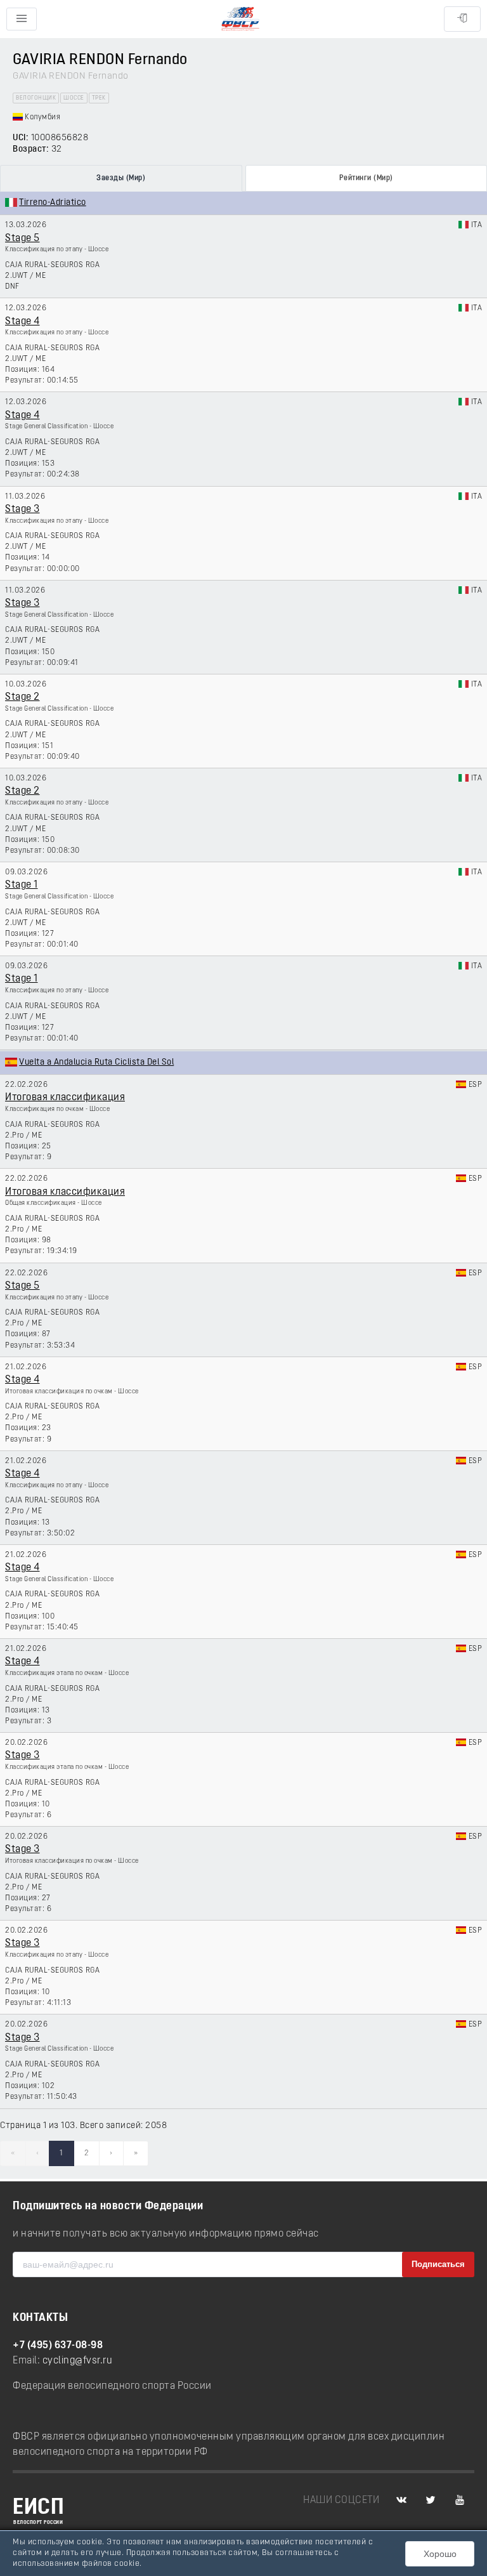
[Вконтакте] (401, 2500)
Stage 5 (23, 239)
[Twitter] (431, 2500)
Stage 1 (22, 885)
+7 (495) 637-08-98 (58, 2346)
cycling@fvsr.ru (78, 2361)
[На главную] (240, 19)
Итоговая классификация (65, 1098)
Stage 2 (23, 697)
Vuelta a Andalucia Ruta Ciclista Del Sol (96, 1062)
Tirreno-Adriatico (53, 203)
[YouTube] (460, 2500)
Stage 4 (23, 322)
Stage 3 (23, 509)
